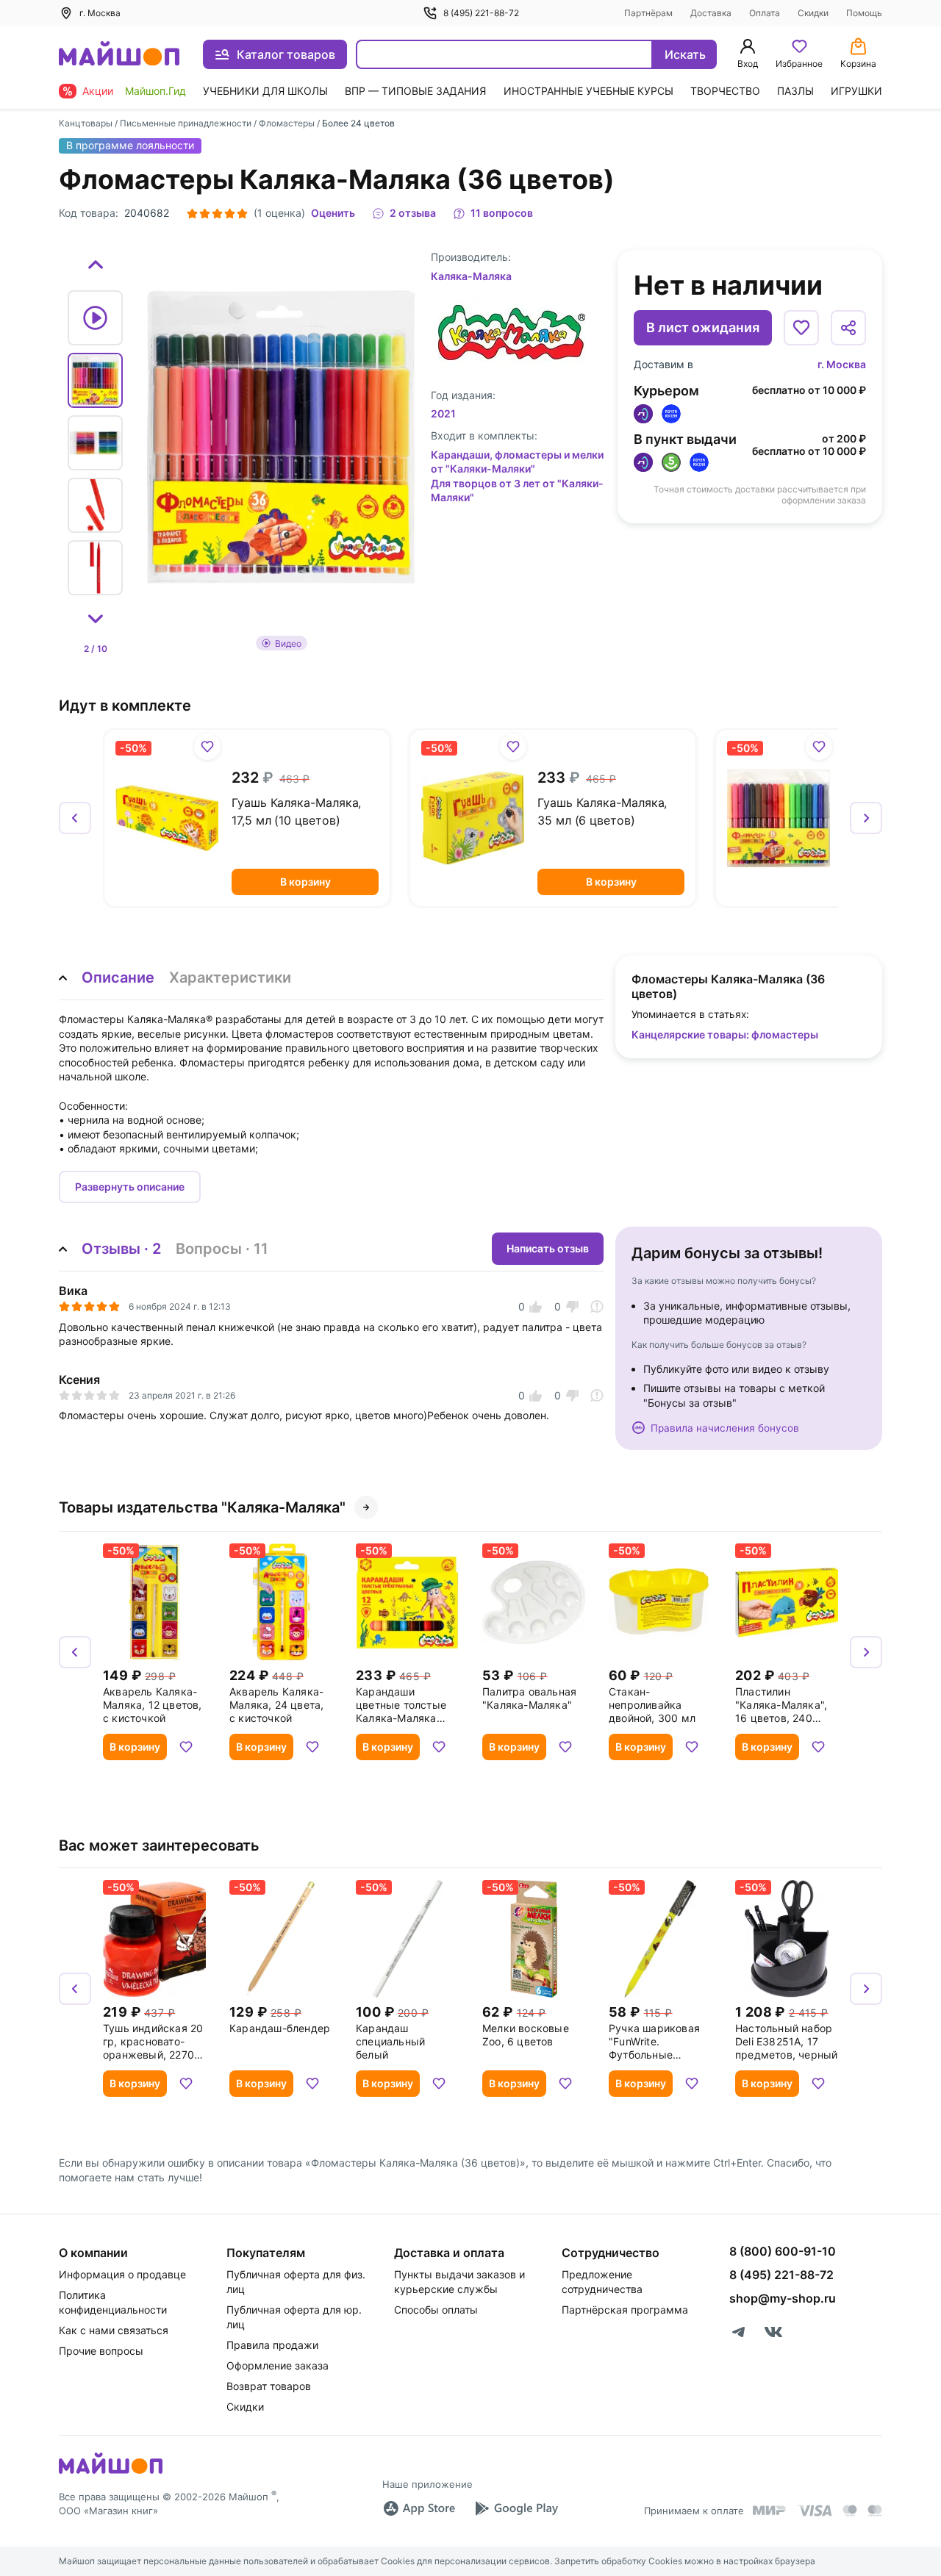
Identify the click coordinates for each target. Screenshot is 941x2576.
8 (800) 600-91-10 (783, 2251)
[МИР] (770, 2510)
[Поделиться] (848, 328)
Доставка (711, 13)
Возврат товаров (269, 2386)
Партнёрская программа (625, 2310)
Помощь (864, 13)
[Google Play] (516, 2508)
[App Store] (419, 2508)
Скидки (813, 13)
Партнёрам (648, 13)
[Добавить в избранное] (801, 328)
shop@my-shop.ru (783, 2298)
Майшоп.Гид (155, 91)
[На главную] (119, 55)
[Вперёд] (866, 818)
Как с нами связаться (114, 2330)
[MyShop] (111, 2472)
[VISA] (815, 2511)
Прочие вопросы (101, 2351)
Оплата (765, 13)
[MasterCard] (850, 2511)
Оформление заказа (278, 2365)
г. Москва (842, 364)
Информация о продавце (122, 2274)
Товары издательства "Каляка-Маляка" (202, 1507)
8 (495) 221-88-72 (481, 13)
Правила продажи (272, 2345)
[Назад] (75, 818)
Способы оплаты (436, 2310)
